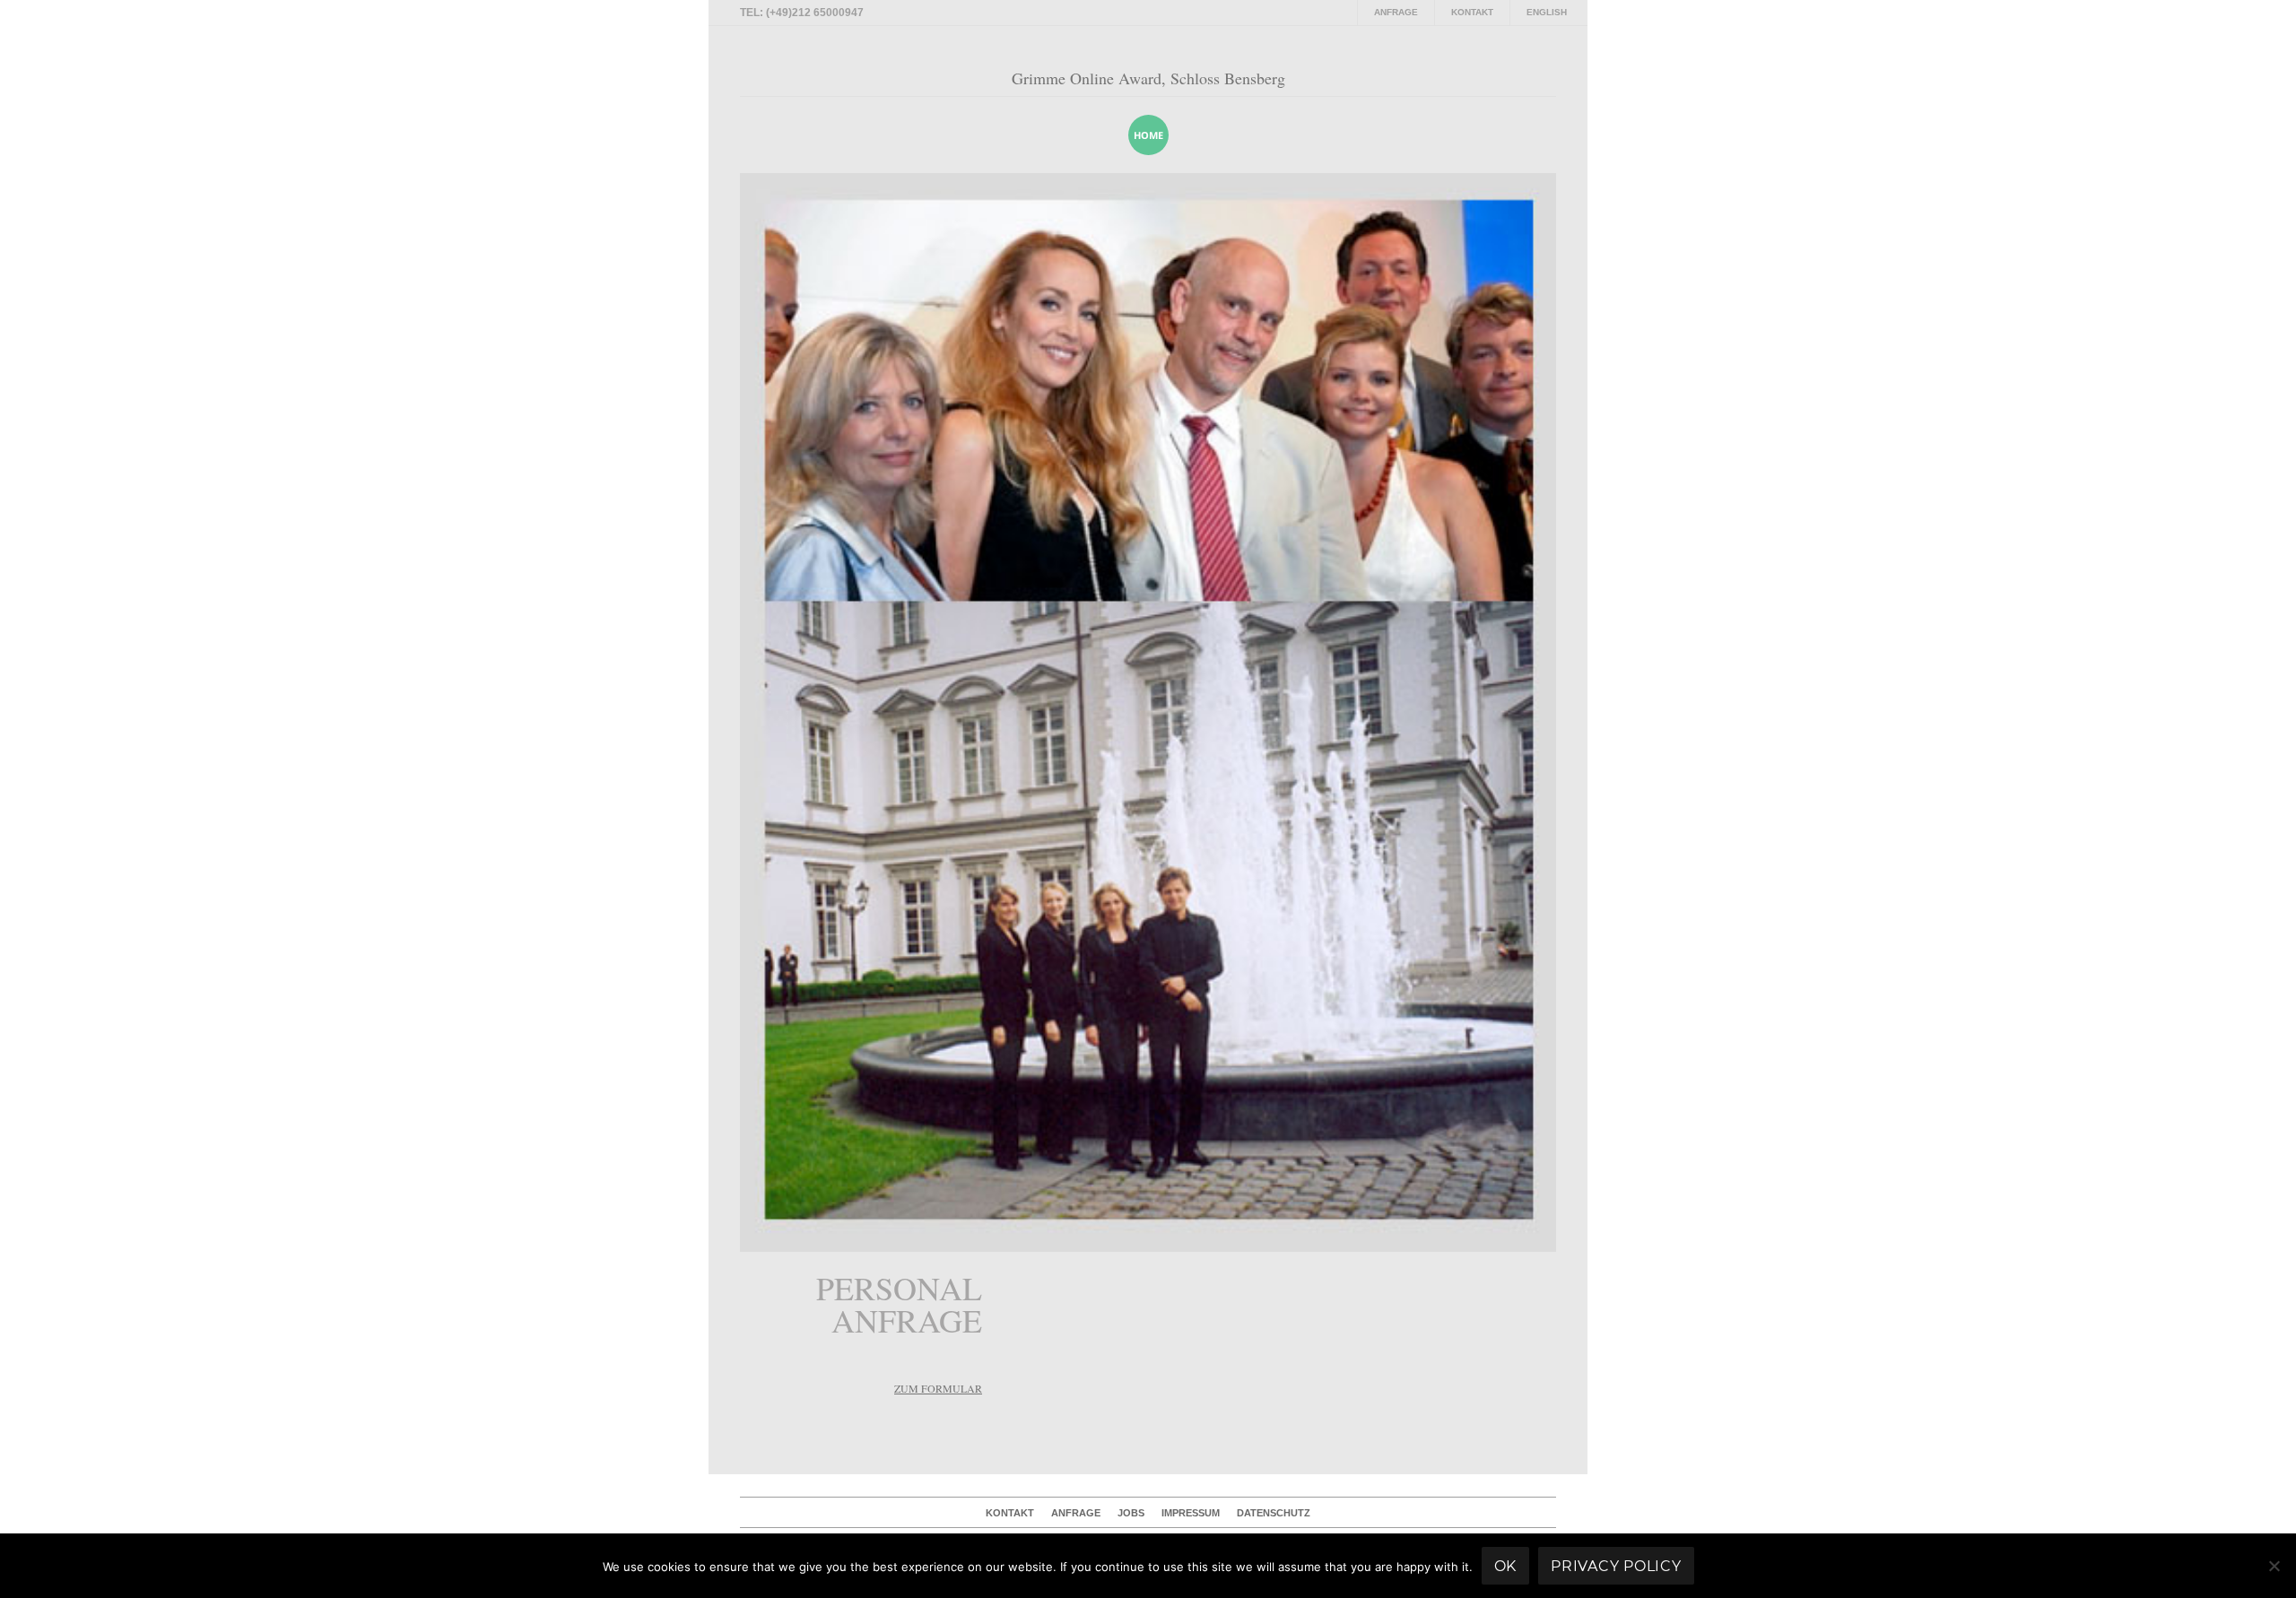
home (1148, 135)
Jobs (1131, 1513)
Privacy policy (1616, 1566)
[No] (2274, 1566)
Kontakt (1472, 12)
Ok (1506, 1566)
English (1547, 12)
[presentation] (1519, 135)
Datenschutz (1274, 1513)
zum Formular (938, 1388)
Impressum (1191, 1513)
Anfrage (1396, 12)
